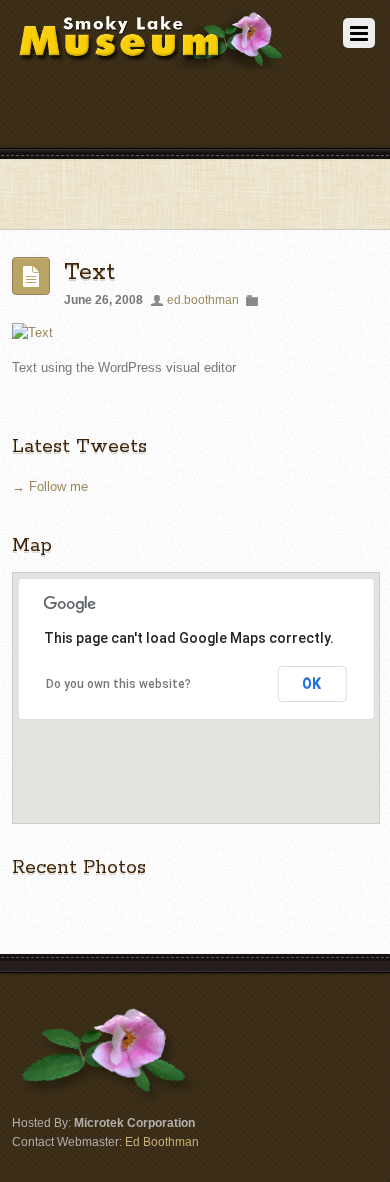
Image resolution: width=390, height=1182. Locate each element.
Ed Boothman (162, 1141)
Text (89, 272)
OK (311, 684)
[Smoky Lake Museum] (150, 61)
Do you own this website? (118, 684)
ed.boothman (203, 299)
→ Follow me (50, 486)
